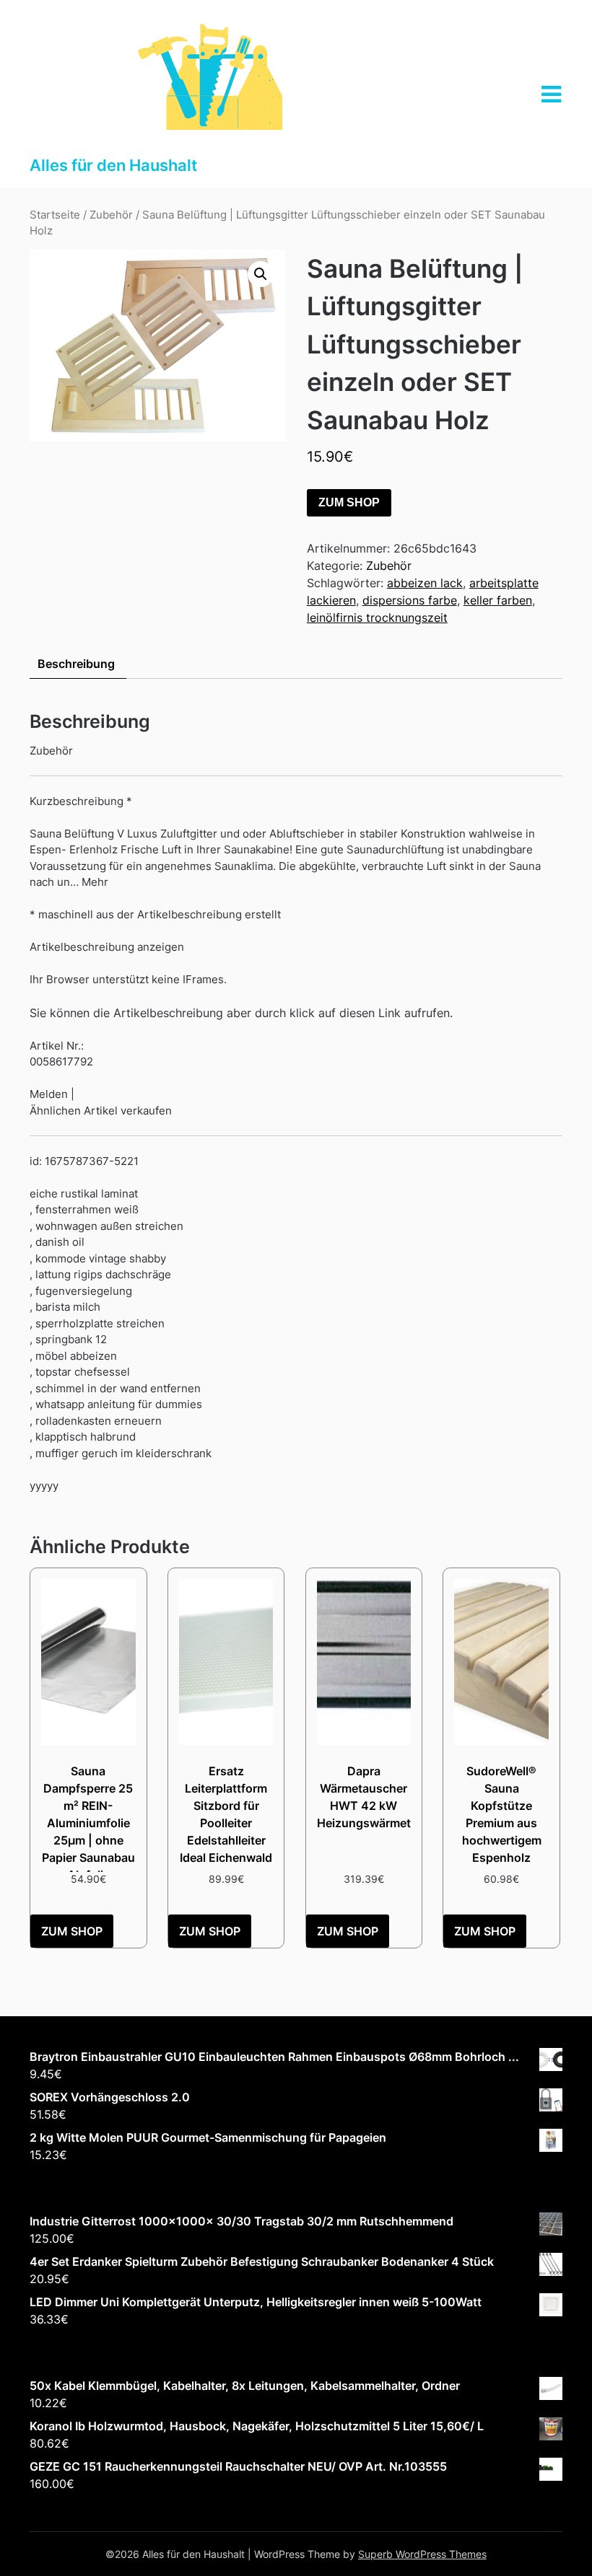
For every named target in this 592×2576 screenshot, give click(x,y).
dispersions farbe (410, 600)
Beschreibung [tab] (76, 664)
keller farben (498, 600)
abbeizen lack (425, 583)
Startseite (55, 215)
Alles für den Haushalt (113, 165)
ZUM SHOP (349, 502)
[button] (261, 274)
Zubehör (111, 215)
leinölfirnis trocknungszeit (377, 617)
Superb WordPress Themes (422, 2554)
